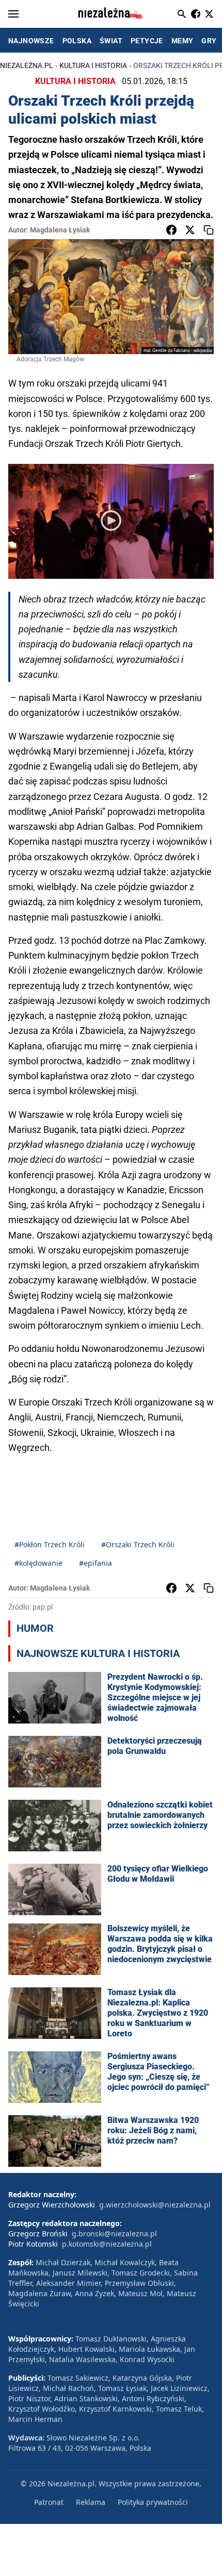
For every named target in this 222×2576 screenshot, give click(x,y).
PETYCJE (147, 41)
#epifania (96, 1563)
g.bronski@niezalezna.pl (114, 2234)
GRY (209, 41)
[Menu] (13, 14)
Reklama (91, 2502)
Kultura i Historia (93, 65)
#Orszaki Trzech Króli (138, 1544)
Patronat (49, 2502)
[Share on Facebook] (171, 230)
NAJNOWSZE (31, 41)
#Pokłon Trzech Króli (50, 1544)
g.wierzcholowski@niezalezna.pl (155, 2205)
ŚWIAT (111, 41)
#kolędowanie (38, 1563)
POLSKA (77, 41)
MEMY (183, 41)
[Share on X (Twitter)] (190, 230)
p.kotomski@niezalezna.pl (107, 2244)
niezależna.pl (27, 65)
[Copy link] (209, 230)
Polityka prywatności (153, 2502)
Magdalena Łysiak (60, 230)
